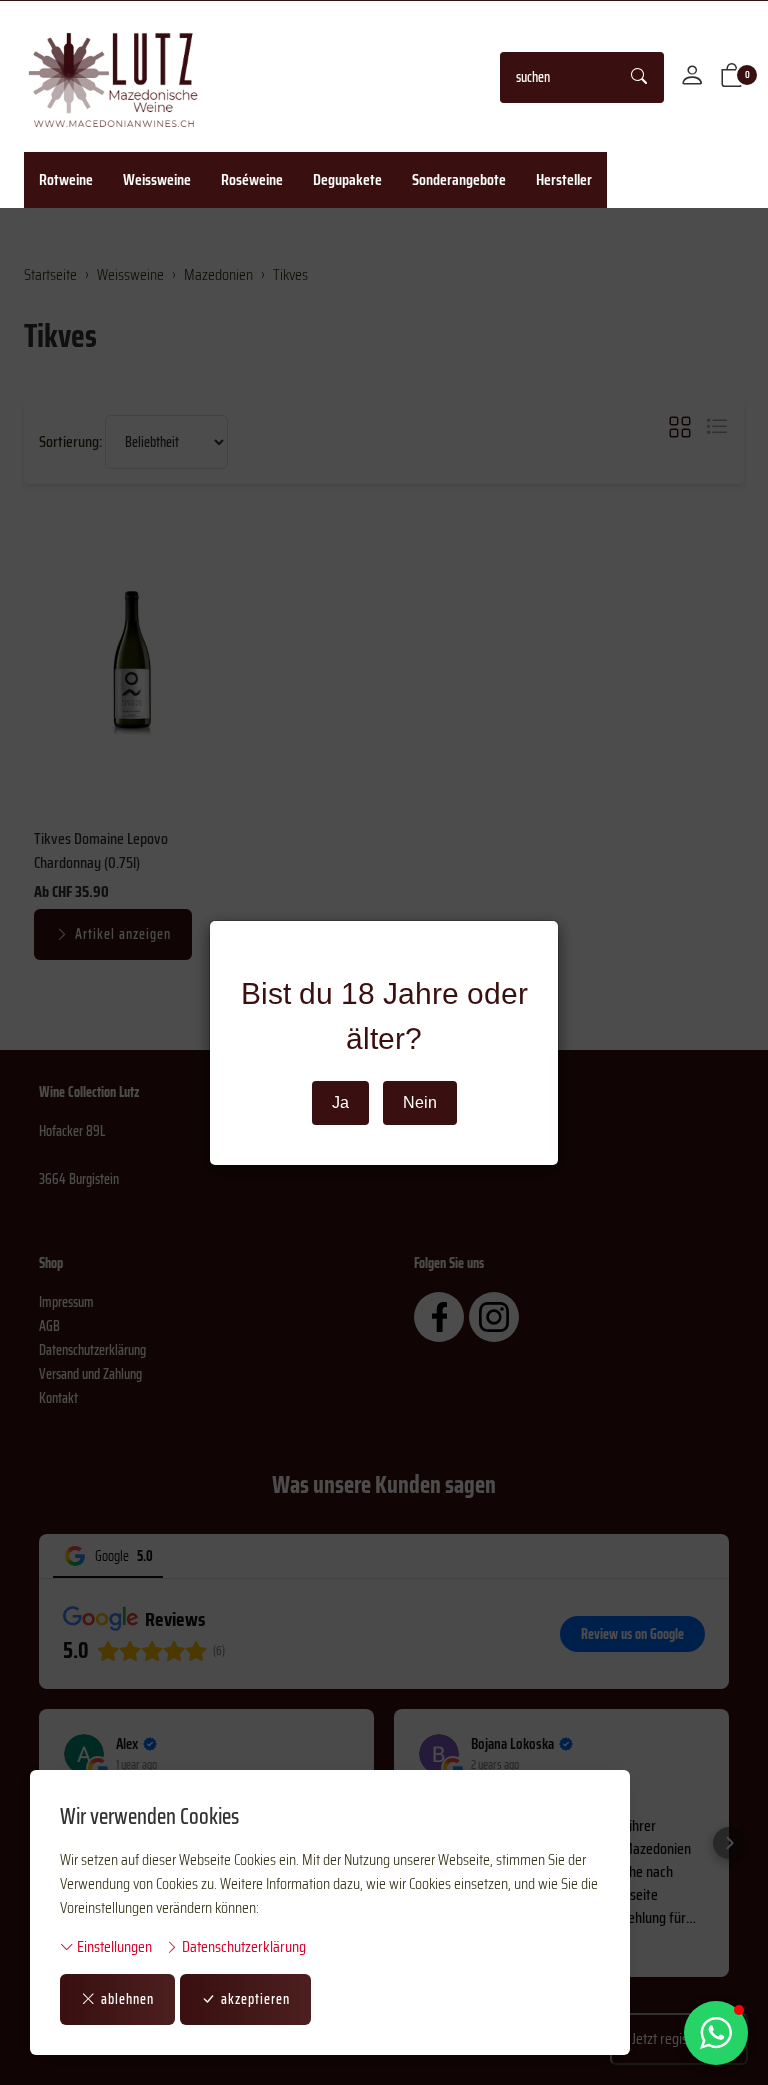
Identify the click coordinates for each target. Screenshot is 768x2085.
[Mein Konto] (692, 77)
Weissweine (157, 179)
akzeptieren (255, 1999)
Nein (420, 1102)
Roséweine (252, 179)
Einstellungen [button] (113, 1947)
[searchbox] (558, 77)
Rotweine (66, 179)
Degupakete (347, 179)
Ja (340, 1102)
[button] (732, 77)
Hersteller (564, 179)
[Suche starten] (640, 77)
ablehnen (127, 1999)
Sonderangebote (459, 179)
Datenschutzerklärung (242, 1947)
